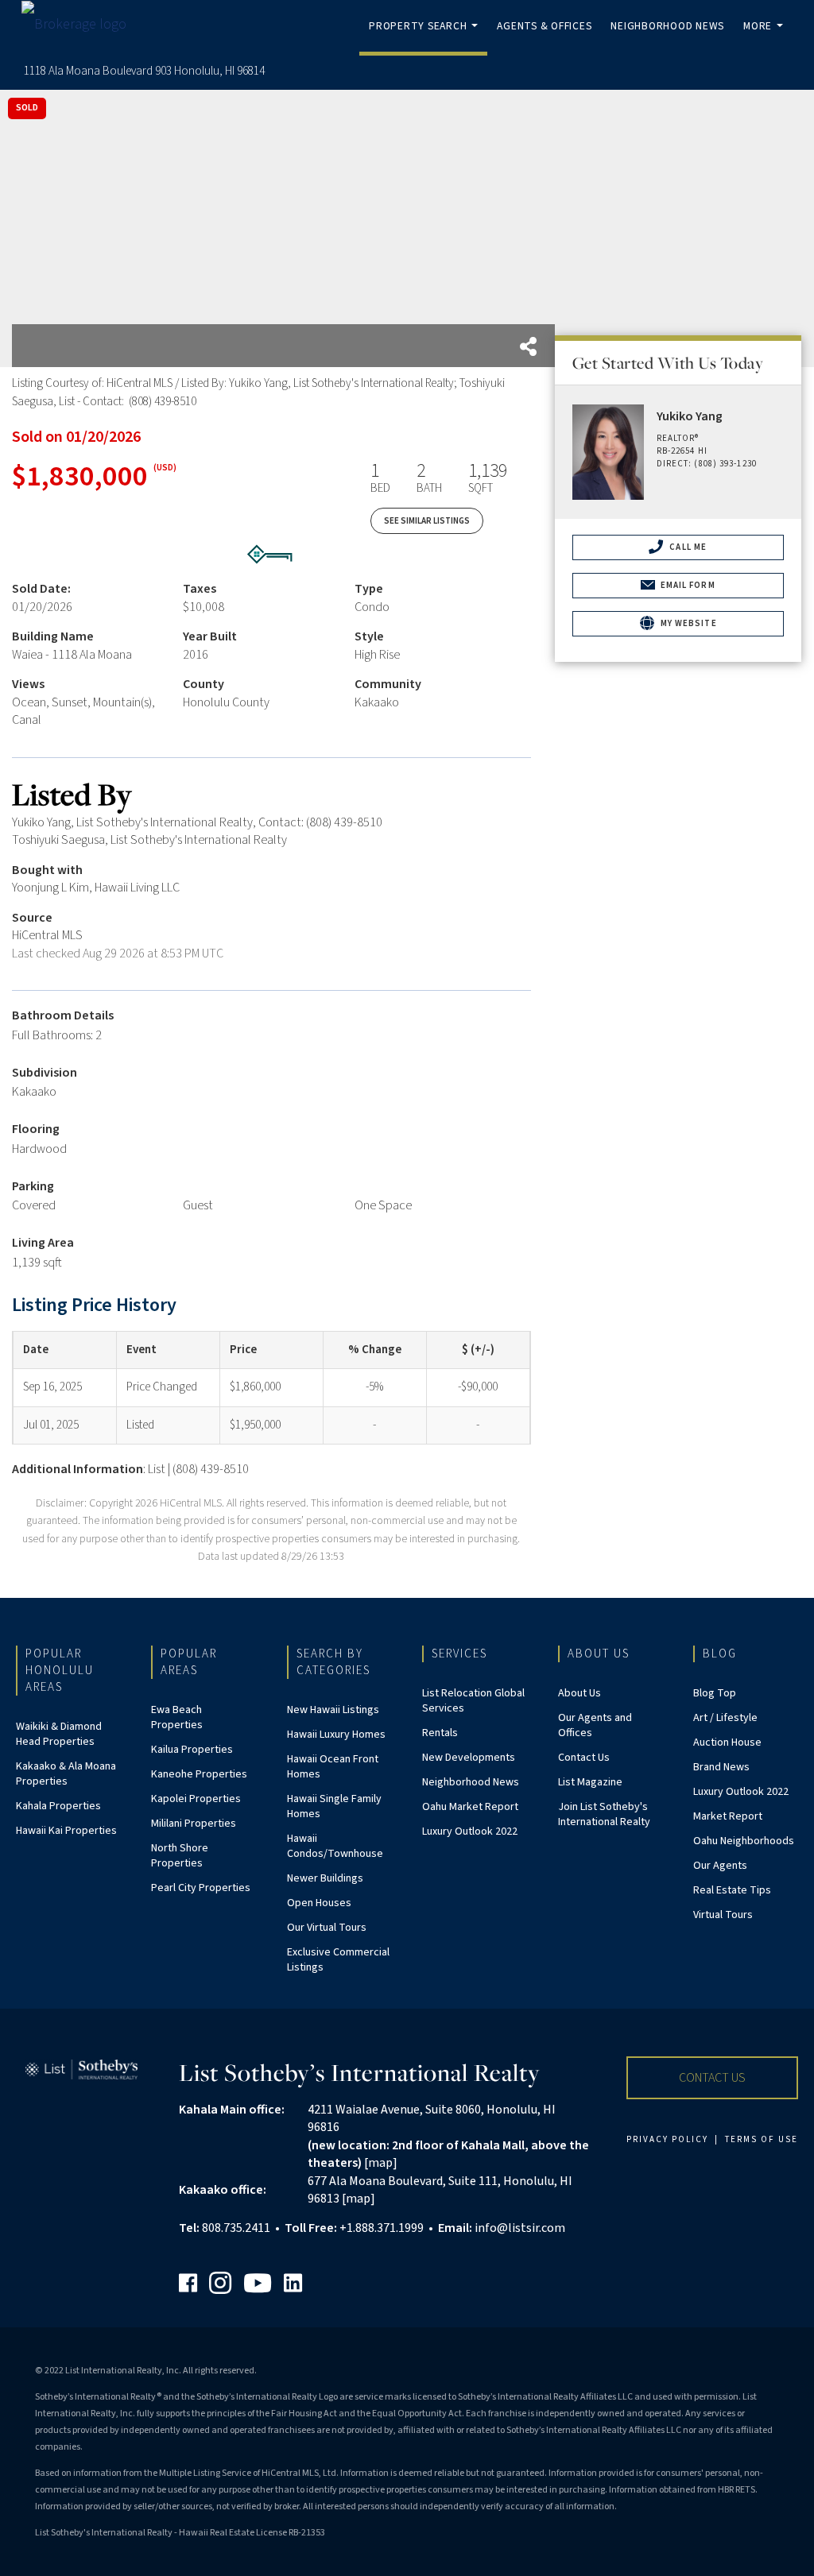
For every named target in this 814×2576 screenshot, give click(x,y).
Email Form (687, 585)
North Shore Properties (180, 1856)
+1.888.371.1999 (382, 2228)
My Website (688, 623)
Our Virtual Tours (327, 1928)
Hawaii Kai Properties (66, 1831)
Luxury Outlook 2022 (470, 1831)
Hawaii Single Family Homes (334, 1806)
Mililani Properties (194, 1824)
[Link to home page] (82, 24)
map (380, 2163)
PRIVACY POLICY (667, 2139)
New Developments (469, 1758)
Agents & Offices (544, 26)
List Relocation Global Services (473, 1701)
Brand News (721, 1767)
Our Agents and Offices (595, 1725)
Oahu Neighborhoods (744, 1841)
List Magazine (590, 1782)
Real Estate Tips (732, 1890)
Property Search (426, 37)
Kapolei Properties (196, 1799)
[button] (712, 2078)
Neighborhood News (667, 26)
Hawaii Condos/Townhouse (335, 1846)
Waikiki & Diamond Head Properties (59, 1734)
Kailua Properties (192, 1750)
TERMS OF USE (762, 2139)
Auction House (727, 1742)
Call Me (687, 547)
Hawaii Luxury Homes (336, 1735)
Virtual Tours (723, 1915)
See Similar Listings (427, 521)
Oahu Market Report (470, 1807)
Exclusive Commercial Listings (338, 1960)
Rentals (440, 1733)
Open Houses (319, 1903)
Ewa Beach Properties (177, 1717)
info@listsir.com (520, 2228)
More (766, 37)
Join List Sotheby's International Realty (604, 1814)
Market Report (728, 1816)
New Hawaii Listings (333, 1710)
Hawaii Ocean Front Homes (333, 1767)
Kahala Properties (58, 1806)
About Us (579, 1693)
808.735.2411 (236, 2228)
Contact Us (584, 1758)
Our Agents (720, 1866)
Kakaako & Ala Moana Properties (66, 1774)
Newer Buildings (325, 1878)
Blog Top (715, 1693)
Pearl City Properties (201, 1888)
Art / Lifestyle (725, 1718)
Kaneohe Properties (199, 1774)
